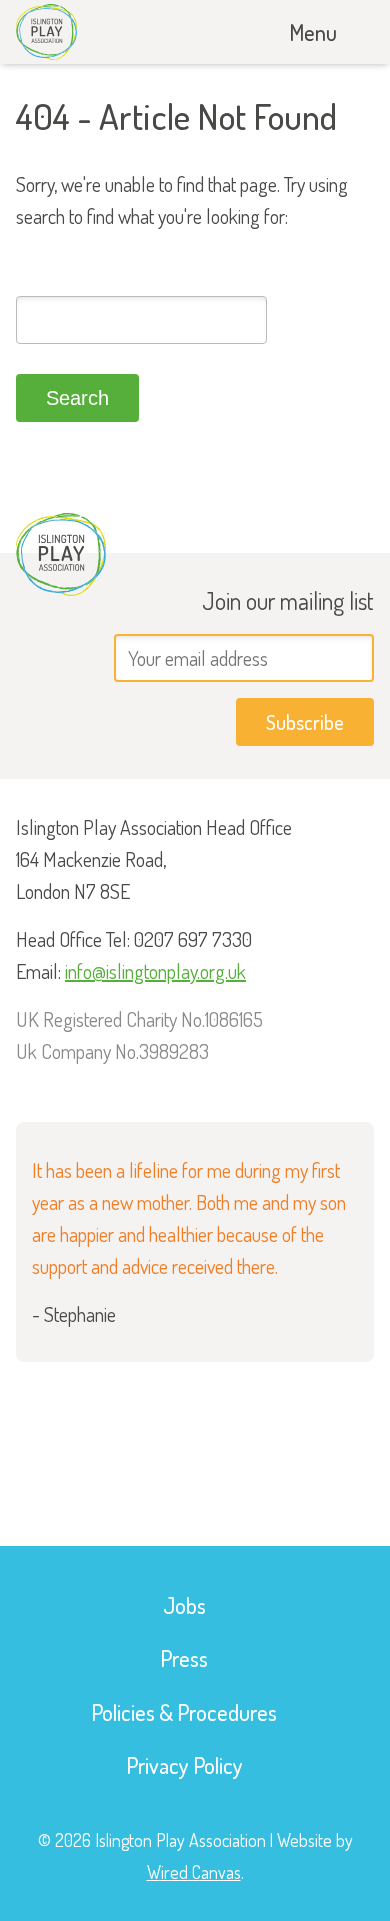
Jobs (184, 1605)
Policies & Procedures (184, 1712)
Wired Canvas (194, 1872)
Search (77, 398)
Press (184, 1658)
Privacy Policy (184, 1765)
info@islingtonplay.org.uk (155, 971)
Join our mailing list (288, 600)
